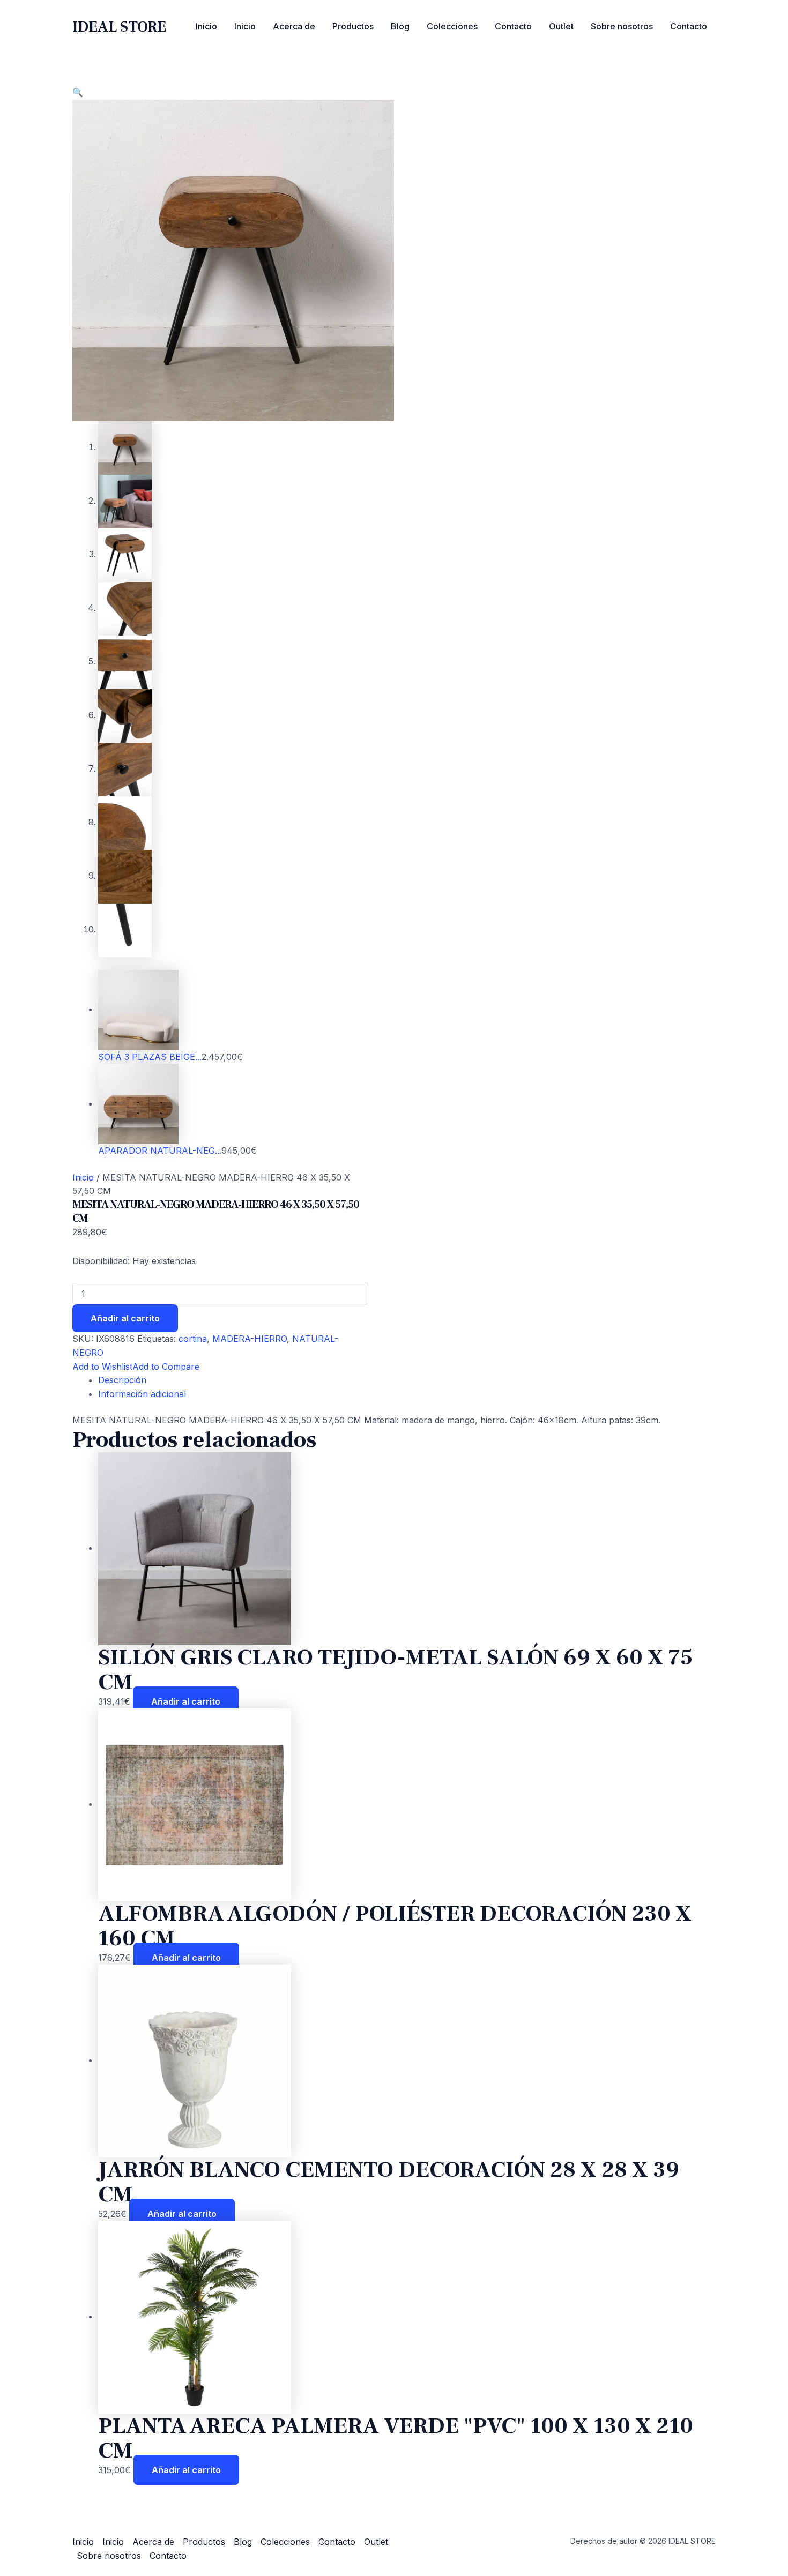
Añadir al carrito (125, 1318)
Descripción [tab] (122, 1380)
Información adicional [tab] (142, 1394)
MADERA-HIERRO (250, 1339)
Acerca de (294, 26)
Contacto (513, 26)
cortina (193, 1339)
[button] (78, 92)
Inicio (206, 26)
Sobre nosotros (622, 26)
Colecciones (452, 26)
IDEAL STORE (119, 27)
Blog (400, 26)
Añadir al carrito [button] (186, 1701)
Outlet (561, 26)
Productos (353, 26)
